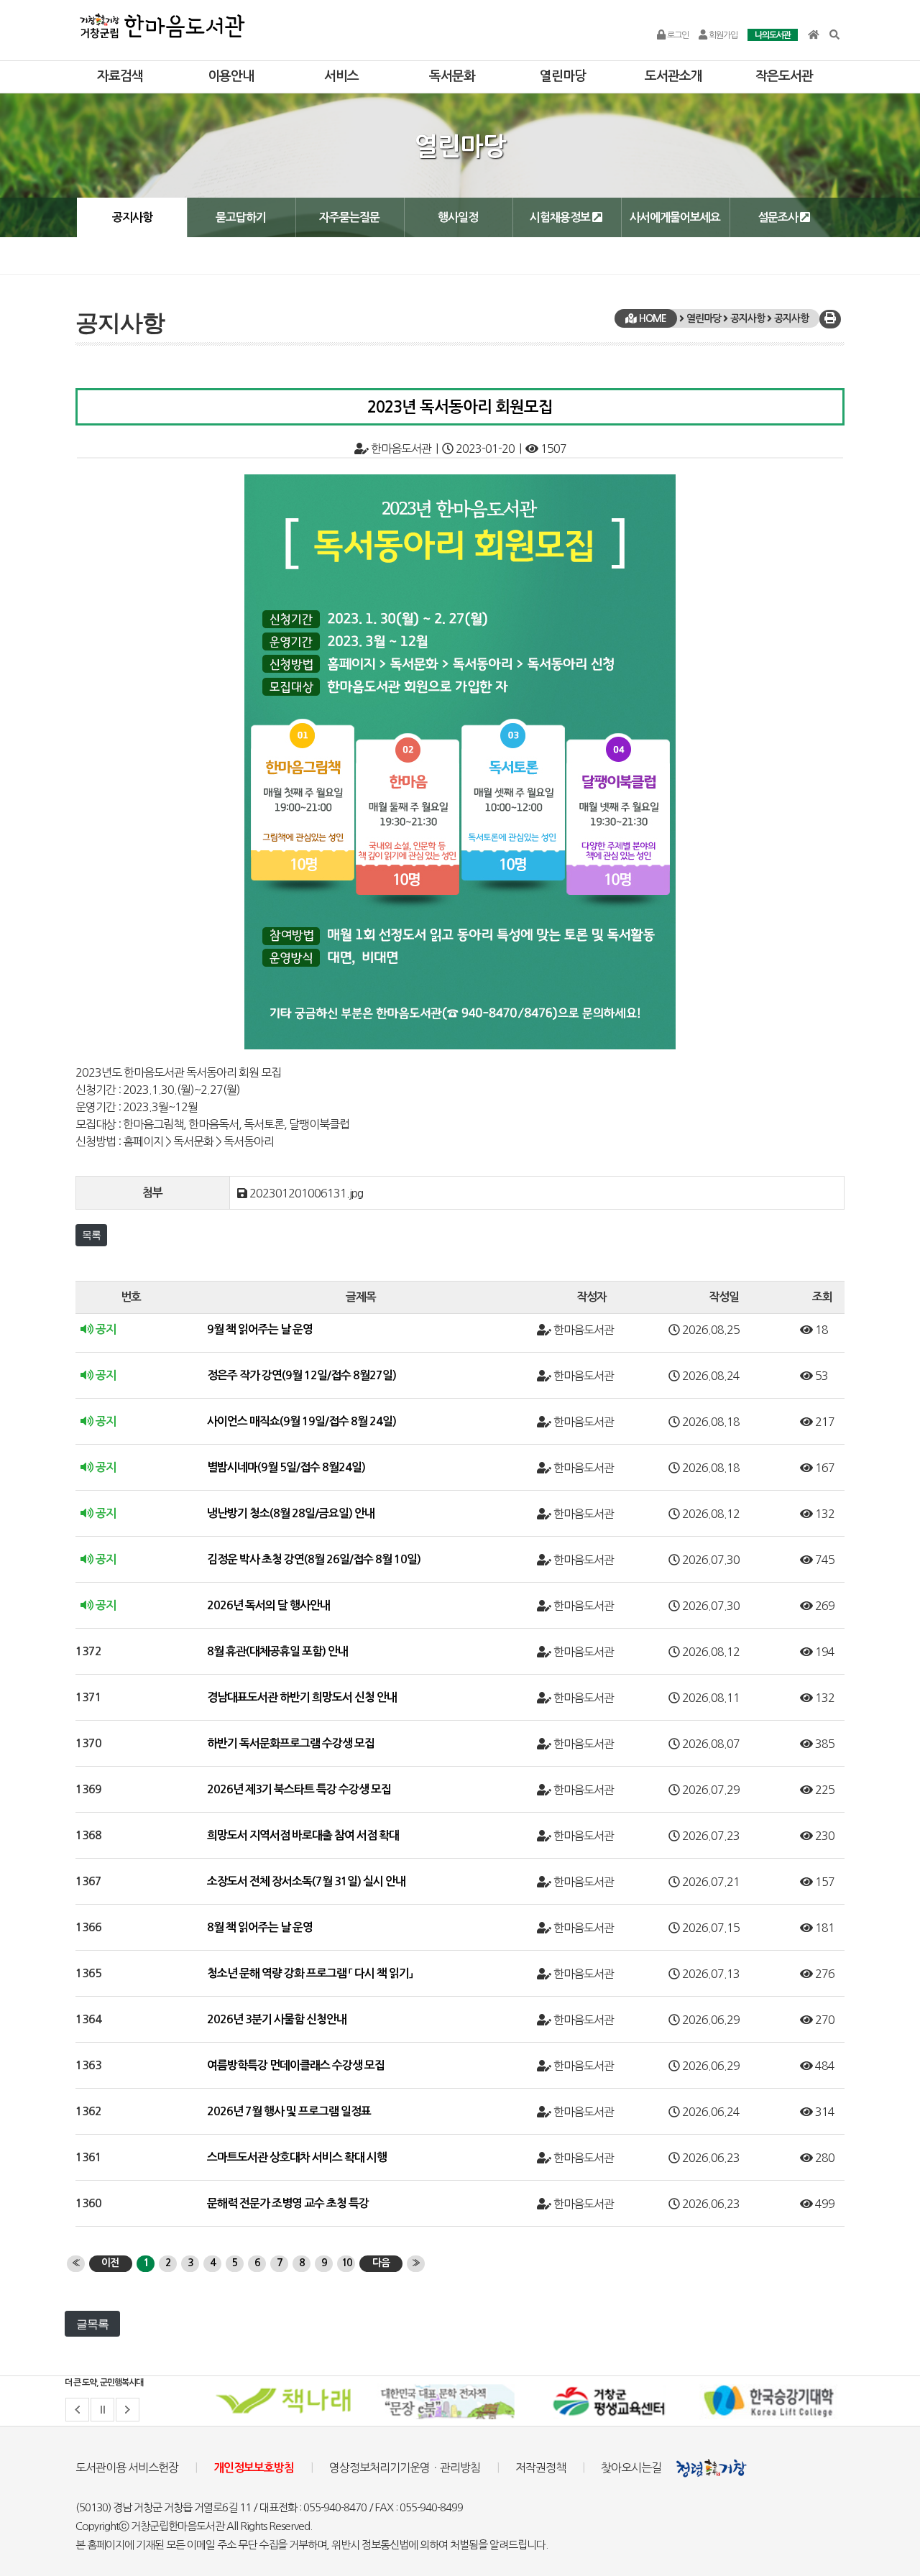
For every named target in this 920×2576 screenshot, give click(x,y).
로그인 (677, 35)
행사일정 (458, 217)
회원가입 (722, 35)
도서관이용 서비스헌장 (127, 2467)
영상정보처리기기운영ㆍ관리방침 (405, 2467)
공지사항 (132, 217)
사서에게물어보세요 (675, 217)
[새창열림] (285, 2401)
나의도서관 (773, 35)
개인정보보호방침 (254, 2468)
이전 (110, 2263)
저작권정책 (540, 2467)
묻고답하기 (241, 217)
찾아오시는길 (631, 2467)
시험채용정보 (561, 217)
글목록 (92, 2324)
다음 (381, 2263)
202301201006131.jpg (306, 1193)
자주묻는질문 (349, 217)
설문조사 (779, 217)
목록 (91, 1235)
